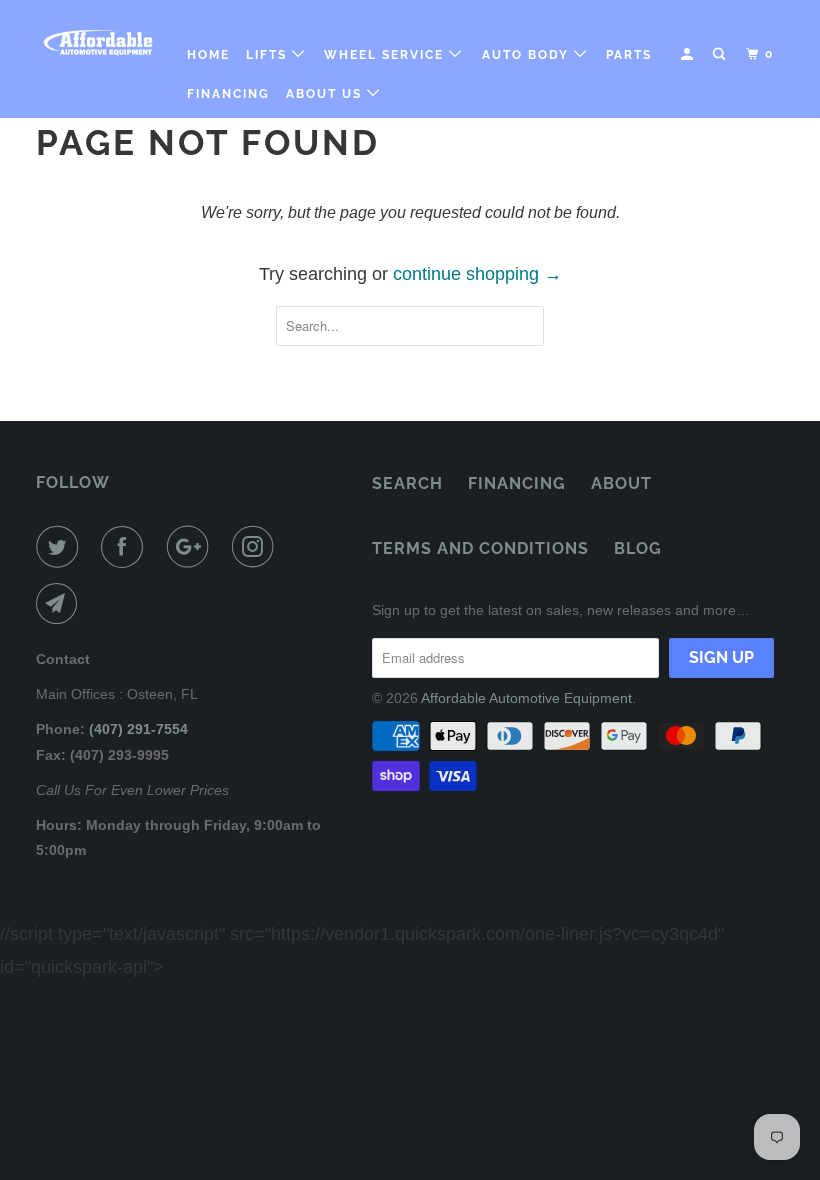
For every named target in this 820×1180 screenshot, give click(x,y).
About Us (326, 94)
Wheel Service (386, 55)
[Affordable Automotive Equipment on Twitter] (61, 547)
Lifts (269, 55)
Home (208, 55)
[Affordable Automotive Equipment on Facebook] (126, 547)
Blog (638, 548)
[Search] (721, 54)
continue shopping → (477, 274)
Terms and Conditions (480, 548)
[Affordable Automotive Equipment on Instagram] (257, 547)
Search (407, 483)
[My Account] (689, 54)
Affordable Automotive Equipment (526, 698)
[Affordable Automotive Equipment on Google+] (192, 547)
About (621, 483)
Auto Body (528, 55)
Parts (629, 55)
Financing (228, 94)
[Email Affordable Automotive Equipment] (61, 604)
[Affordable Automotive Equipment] (98, 42)
